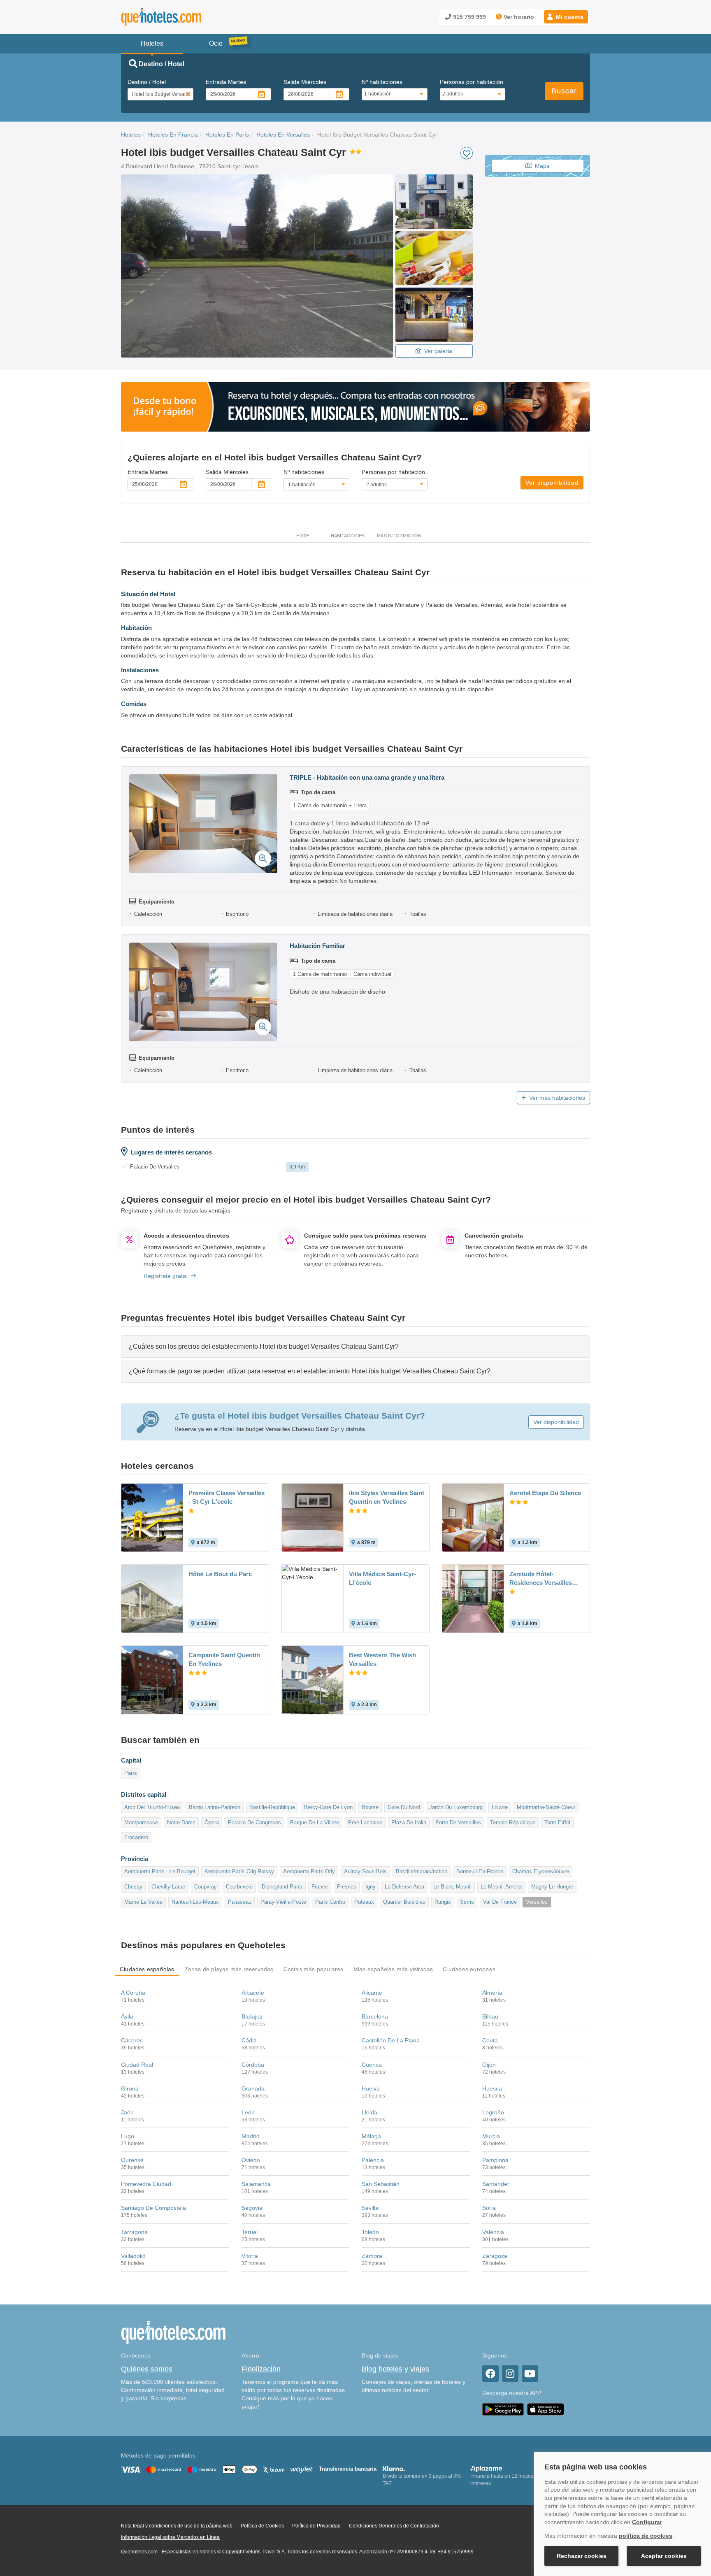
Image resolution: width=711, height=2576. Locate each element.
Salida (305, 82)
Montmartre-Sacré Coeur (546, 1807)
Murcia (491, 2136)
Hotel (304, 536)
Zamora (372, 2256)
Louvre (500, 1807)
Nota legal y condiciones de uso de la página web (177, 2526)
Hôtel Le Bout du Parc (220, 1574)
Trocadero (136, 1837)
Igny (371, 1887)
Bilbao (490, 2016)
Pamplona (495, 2160)
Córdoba (253, 2065)
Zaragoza (495, 2256)
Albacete (253, 1993)
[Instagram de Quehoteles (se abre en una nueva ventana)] (510, 2374)
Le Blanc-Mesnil (452, 1887)
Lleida (369, 2112)
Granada (253, 2088)
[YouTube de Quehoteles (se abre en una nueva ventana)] (530, 2374)
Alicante (372, 1993)
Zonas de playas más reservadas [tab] (229, 1969)
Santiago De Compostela (153, 2208)
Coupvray (206, 1887)
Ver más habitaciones (557, 1098)
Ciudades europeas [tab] (469, 1969)
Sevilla (370, 2208)
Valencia (493, 2232)
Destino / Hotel (147, 82)
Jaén (127, 2112)
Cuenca (372, 2065)
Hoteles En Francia (173, 135)
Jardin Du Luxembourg (456, 1807)
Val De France (500, 1902)
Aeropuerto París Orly (309, 1871)
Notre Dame (181, 1822)
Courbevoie (239, 1887)
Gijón (489, 2065)
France (320, 1887)
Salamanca (256, 2184)
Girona (130, 2088)
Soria (489, 2208)
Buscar (564, 91)
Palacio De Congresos (254, 1822)
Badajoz (252, 2016)
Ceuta (490, 2040)
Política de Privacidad (316, 2526)
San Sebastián (381, 2184)
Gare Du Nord (404, 1807)
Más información (399, 536)
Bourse (370, 1807)
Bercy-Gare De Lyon (328, 1807)
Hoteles (131, 135)
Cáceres (132, 2040)
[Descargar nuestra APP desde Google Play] (503, 2409)
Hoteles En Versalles (283, 135)
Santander (496, 2184)
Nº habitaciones (382, 82)
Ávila (127, 2016)
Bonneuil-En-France (480, 1871)
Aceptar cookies (664, 2556)
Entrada (226, 82)
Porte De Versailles (458, 1822)
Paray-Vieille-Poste (283, 1902)
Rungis (443, 1902)
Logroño (493, 2112)
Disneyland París (282, 1887)
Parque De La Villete (315, 1822)
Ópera (212, 1822)
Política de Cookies (262, 2526)
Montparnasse (141, 1822)
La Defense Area (404, 1887)
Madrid (251, 2136)
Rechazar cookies (582, 2556)
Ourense (132, 2160)
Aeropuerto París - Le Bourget (160, 1871)
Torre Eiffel (557, 1822)
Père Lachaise (365, 1822)
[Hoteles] (183, 17)
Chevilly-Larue (168, 1887)
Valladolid (133, 2256)
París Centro (330, 1902)
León (248, 2112)
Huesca (492, 2088)
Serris (467, 1902)
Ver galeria (438, 351)
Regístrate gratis (165, 1276)
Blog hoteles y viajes (395, 2369)
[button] (566, 17)
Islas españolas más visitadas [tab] (393, 1969)
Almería (492, 1993)
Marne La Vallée (143, 1902)
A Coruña (133, 1993)
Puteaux (364, 1902)
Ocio (216, 43)
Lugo (128, 2136)
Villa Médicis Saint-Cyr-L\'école (382, 1578)
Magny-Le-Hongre (552, 1887)
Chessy (133, 1887)
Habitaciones (348, 536)
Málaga (371, 2136)
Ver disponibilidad (552, 483)
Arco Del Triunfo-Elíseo (152, 1807)
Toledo (370, 2232)
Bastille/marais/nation (422, 1871)
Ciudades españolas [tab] (147, 1969)
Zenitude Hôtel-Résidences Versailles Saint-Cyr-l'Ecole (541, 1579)
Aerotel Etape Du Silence (545, 1493)
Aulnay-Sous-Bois (365, 1871)
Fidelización (261, 2369)
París (131, 1773)
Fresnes (347, 1887)
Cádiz (249, 2040)
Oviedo (251, 2160)
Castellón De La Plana (391, 2040)
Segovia (252, 2208)
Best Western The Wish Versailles (382, 1659)
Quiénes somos (147, 2369)
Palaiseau (240, 1902)
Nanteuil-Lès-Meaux (195, 1902)
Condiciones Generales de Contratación (394, 2526)
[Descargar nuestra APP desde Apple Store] (546, 2409)
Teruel (250, 2232)
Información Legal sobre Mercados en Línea (170, 2537)
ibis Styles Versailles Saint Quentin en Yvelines (387, 1497)
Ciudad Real (137, 2065)
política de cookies (646, 2536)
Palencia (373, 2160)
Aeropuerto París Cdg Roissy (239, 1871)
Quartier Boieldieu (404, 1902)
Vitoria (250, 2256)
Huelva (371, 2088)
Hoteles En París (227, 135)
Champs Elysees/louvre (541, 1871)
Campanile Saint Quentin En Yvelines (224, 1659)
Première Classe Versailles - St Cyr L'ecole (227, 1497)
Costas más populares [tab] (314, 1969)
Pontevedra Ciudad (146, 2184)
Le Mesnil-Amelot (501, 1887)
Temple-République (513, 1822)
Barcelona (375, 2016)
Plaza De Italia (409, 1822)
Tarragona (134, 2232)
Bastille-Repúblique (272, 1807)
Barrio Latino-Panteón (215, 1807)
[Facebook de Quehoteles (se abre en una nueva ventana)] (490, 2374)
